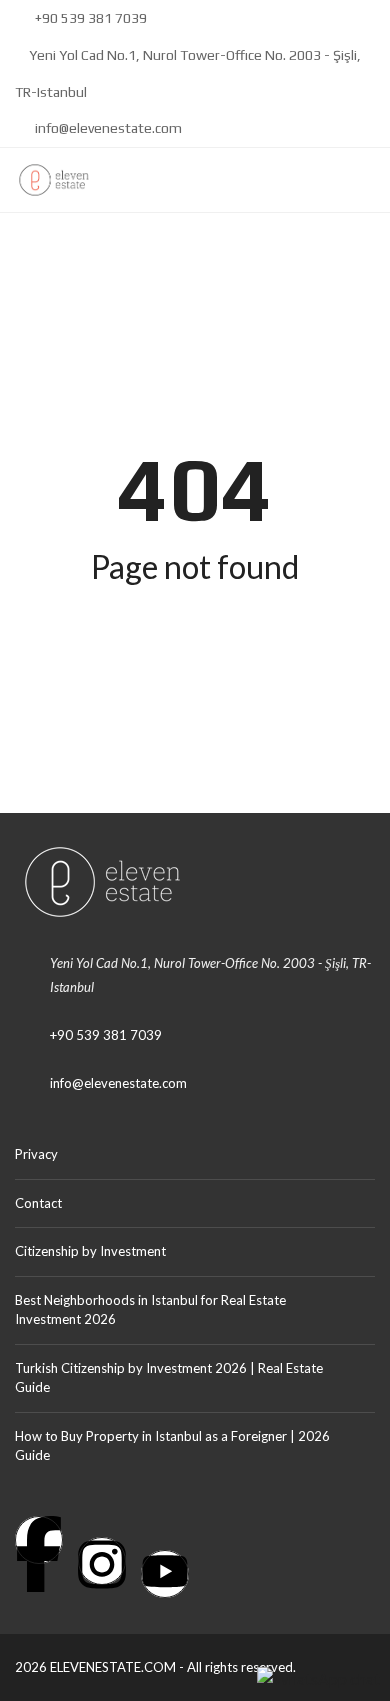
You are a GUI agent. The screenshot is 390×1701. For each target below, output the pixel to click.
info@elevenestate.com (107, 128)
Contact (38, 1203)
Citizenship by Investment (90, 1251)
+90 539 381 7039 (89, 18)
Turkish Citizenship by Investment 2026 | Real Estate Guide (169, 1378)
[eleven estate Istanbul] (46, 180)
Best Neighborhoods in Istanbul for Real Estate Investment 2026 (150, 1310)
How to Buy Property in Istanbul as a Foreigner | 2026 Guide (172, 1446)
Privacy (36, 1154)
